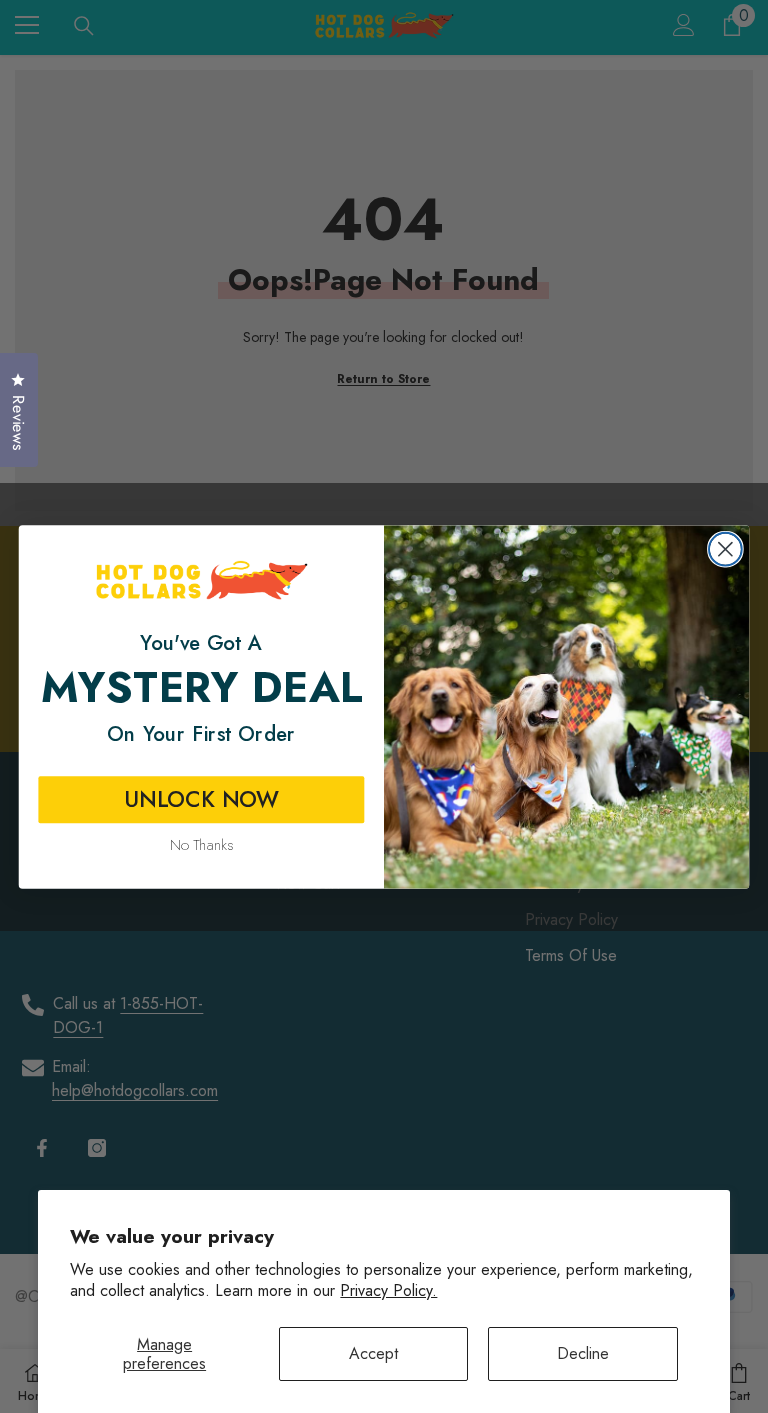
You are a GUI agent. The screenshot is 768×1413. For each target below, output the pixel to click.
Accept (373, 1353)
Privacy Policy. (388, 1290)
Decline (583, 1353)
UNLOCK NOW (201, 799)
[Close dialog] (725, 548)
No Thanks (202, 845)
